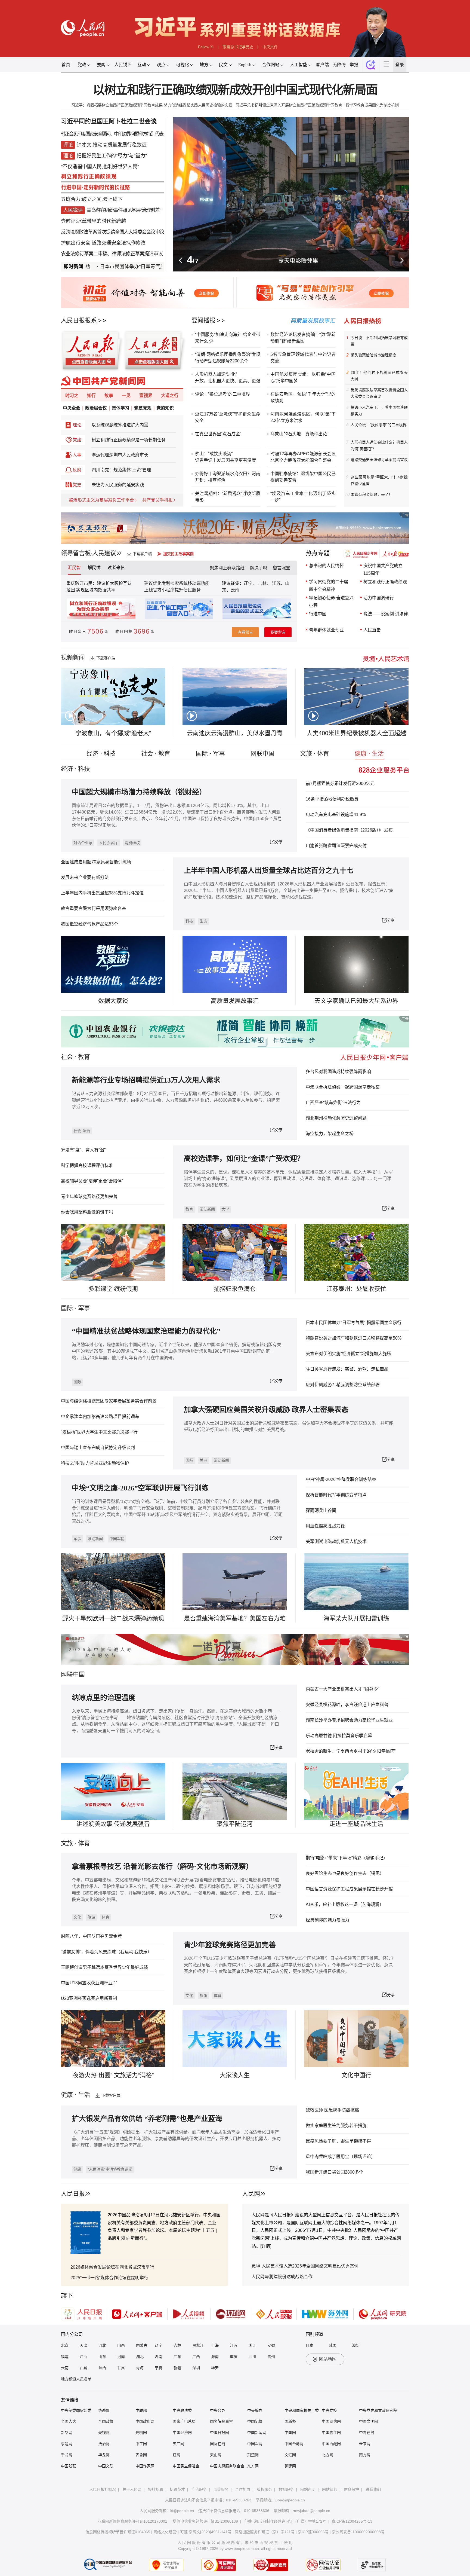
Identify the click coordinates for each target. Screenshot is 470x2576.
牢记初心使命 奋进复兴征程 (331, 602)
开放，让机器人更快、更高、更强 (228, 381)
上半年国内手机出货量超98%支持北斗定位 (102, 893)
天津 (84, 2345)
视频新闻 (73, 657)
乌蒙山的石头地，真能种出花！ (301, 434)
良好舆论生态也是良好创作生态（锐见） (345, 1873)
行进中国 (318, 614)
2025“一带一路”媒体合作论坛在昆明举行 (109, 2278)
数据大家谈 (113, 1001)
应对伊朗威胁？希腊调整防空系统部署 (343, 1385)
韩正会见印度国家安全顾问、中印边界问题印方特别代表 (112, 134)
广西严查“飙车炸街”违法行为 (333, 1103)
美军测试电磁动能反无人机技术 (336, 1541)
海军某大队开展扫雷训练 (356, 1618)
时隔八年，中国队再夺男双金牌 (91, 1936)
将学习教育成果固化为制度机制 (372, 105)
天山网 (216, 2455)
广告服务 (199, 2489)
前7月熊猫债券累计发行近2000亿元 (340, 783)
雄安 (215, 2368)
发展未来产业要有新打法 (85, 877)
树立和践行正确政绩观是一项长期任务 (129, 440)
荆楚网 (253, 2455)
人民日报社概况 (103, 2489)
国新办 (290, 2421)
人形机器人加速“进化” (216, 374)
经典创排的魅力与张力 (327, 1920)
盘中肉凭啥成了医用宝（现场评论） (341, 2157)
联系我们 (373, 2489)
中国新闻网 (257, 2433)
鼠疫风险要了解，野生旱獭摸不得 (338, 2141)
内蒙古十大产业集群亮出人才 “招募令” (342, 1689)
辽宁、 (251, 583)
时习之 (72, 395)
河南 (121, 2357)
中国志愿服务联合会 (227, 2466)
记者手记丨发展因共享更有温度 (225, 460)
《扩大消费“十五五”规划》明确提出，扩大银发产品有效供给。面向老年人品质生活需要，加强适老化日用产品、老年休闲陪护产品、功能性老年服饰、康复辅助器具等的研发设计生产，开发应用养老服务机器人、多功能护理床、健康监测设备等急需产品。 (176, 2139)
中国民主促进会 (186, 2466)
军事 (84, 1308)
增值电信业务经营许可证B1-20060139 (205, 2521)
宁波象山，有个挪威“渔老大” (113, 733)
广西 (196, 2357)
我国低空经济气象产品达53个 (89, 924)
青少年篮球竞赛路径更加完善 (89, 1197)
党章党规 (143, 408)
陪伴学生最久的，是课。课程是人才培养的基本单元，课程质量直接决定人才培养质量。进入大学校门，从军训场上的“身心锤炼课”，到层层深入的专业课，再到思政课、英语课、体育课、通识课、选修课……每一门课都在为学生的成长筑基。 (288, 1179)
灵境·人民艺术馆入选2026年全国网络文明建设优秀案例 (305, 2266)
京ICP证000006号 (313, 2532)
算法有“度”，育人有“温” (83, 1150)
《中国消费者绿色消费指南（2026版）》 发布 (349, 830)
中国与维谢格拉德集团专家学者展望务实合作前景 (109, 1401)
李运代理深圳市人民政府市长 (120, 455)
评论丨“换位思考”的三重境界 (222, 394)
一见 (126, 395)
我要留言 (278, 632)
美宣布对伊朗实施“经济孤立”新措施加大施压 (348, 1354)
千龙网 (67, 2455)
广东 (177, 2357)
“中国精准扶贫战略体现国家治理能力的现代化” (146, 1331)
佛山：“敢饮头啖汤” (214, 454)
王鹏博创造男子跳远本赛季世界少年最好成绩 (104, 1967)
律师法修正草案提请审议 (137, 254)
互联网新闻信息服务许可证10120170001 (132, 2521)
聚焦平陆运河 (235, 1824)
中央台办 (218, 2410)
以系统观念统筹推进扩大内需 (120, 425)
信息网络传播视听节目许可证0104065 (118, 2532)
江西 (84, 2357)
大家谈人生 (235, 2075)
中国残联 (69, 2466)
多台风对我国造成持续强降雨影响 (338, 1072)
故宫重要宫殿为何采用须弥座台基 (94, 908)
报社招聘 (156, 2489)
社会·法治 (82, 1131)
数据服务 (286, 2489)
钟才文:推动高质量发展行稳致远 (112, 145)
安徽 (271, 2345)
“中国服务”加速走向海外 (218, 334)
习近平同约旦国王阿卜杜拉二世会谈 (109, 121)
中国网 (290, 2433)
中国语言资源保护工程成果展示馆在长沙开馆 (349, 1889)
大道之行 (170, 395)
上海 (215, 2345)
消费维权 (132, 843)
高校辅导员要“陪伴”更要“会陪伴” (92, 1181)
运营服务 (221, 2489)
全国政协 (106, 2421)
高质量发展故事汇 (235, 1001)
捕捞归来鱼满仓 (235, 1289)
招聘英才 (177, 2489)
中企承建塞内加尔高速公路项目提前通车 (100, 1417)
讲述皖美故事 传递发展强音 (113, 1824)
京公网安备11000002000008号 (358, 2532)
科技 (189, 921)
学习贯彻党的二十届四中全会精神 (329, 586)
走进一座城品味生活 (356, 1824)
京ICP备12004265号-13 (352, 2521)
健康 (77, 2169)
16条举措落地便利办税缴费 (332, 799)
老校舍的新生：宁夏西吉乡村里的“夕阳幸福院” (351, 1751)
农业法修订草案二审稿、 (86, 254)
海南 (215, 2357)
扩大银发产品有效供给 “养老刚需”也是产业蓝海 (147, 2119)
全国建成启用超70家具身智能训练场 (96, 862)
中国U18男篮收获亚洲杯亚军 (89, 1983)
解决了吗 (259, 568)
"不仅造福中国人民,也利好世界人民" (100, 167)
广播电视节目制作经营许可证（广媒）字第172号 (285, 2521)
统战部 (104, 2410)
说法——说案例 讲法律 (386, 614)
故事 (109, 395)
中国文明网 (369, 2421)
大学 (225, 1209)
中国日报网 (219, 2433)
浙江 (252, 2345)
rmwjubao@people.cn (311, 2511)
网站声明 (308, 2489)
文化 (77, 1917)
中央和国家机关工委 (302, 2410)
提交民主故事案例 (178, 554)
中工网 (141, 2444)
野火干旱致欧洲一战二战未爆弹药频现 (113, 1618)
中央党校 (329, 2410)
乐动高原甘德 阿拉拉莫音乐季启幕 (339, 1736)
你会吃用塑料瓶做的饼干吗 (87, 1212)
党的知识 (165, 408)
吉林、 (264, 583)
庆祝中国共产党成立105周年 (383, 569)
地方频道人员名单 (76, 2379)
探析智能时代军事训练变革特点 (336, 1495)
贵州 (271, 2357)
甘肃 (121, 2368)
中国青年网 (331, 2433)
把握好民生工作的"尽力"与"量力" (112, 156)
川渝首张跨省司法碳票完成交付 (336, 846)
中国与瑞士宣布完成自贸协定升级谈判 (98, 1448)
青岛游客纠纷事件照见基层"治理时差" (124, 210)
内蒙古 (142, 2345)
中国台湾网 (294, 2444)
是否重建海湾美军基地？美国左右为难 (235, 1618)
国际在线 (218, 2444)
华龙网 (104, 2455)
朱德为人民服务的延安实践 (118, 485)
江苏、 (278, 583)
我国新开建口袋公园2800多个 (335, 2172)
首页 (66, 65)
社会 (67, 1057)
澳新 (356, 2345)
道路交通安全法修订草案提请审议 (379, 460)
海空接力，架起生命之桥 (330, 1134)
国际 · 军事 (210, 754)
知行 (91, 395)
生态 (203, 921)
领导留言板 (76, 553)
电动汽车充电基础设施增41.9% (336, 815)
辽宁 (159, 2345)
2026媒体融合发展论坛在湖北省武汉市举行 (112, 2267)
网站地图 (328, 2359)
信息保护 (351, 2489)
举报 (354, 65)
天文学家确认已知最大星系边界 (356, 1001)
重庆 (234, 2357)
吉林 (177, 2345)
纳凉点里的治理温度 (104, 1698)
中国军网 (255, 2444)
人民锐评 (123, 65)
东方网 (253, 2466)
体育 (106, 1917)
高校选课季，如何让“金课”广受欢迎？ (244, 1159)
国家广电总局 (184, 2421)
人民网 (251, 2194)
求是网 (67, 2444)
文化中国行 (356, 2075)
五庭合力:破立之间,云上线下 (92, 199)
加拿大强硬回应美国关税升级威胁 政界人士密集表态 (266, 1410)
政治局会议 (96, 408)
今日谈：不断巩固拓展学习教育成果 (379, 341)
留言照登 (282, 568)
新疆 (177, 2368)
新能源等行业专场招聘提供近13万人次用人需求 (146, 1080)
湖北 (140, 2357)
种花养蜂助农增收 (298, 260)
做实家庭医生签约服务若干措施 (336, 2126)
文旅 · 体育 (315, 754)
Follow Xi (206, 47)
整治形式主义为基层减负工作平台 (101, 500)
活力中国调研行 (379, 598)
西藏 (84, 2368)
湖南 (159, 2357)
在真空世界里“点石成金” (218, 434)
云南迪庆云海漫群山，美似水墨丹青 (235, 733)
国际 (67, 1308)
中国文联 (106, 2466)
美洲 (203, 1460)
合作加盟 (243, 2489)
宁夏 (159, 2368)
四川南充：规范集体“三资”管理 (121, 470)
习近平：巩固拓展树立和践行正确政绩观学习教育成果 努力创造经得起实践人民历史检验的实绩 (152, 105)
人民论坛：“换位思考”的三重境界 (379, 425)
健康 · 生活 (369, 754)
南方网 (365, 2455)
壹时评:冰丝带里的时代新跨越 (93, 221)
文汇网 (290, 2455)
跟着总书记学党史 (238, 47)
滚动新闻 (207, 1209)
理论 (77, 425)
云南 (235, 590)
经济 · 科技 (101, 754)
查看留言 (245, 632)
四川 (252, 2357)
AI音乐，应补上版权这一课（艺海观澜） (345, 1904)
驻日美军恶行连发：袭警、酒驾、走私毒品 (347, 1369)
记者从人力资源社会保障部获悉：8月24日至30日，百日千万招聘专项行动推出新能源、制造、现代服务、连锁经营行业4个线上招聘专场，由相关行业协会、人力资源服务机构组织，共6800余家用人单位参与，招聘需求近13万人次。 (176, 1100)
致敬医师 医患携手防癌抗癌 (332, 2110)
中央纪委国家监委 (76, 2410)
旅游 (91, 1917)
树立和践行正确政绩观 (385, 582)
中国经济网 (182, 2433)
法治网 (104, 2444)
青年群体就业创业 (326, 630)
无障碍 (339, 65)
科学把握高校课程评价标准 (87, 1165)
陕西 (102, 2368)
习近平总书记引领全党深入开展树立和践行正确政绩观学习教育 (289, 105)
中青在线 (367, 2433)
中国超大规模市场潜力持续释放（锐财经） (139, 792)
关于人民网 (132, 2489)
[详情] (266, 2246)
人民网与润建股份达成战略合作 (282, 2277)
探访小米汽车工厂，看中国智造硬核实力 (379, 411)
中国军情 (117, 1539)
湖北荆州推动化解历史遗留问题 (336, 1118)
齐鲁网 (141, 2455)
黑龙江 (198, 2345)
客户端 (322, 65)
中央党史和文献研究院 (378, 2410)
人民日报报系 (79, 320)
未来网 (365, 2444)
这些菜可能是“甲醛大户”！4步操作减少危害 (379, 480)
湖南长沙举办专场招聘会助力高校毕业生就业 (349, 1720)
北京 (65, 2345)
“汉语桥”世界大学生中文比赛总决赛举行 (99, 1432)
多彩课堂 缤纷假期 (113, 1289)
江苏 (234, 2345)
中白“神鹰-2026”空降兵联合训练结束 (341, 1479)
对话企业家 (83, 843)
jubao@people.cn (290, 2500)
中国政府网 (145, 2421)
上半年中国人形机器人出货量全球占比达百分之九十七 (269, 871)
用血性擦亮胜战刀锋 (325, 1526)
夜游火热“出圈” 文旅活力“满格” (113, 2075)
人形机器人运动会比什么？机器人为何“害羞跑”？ (379, 445)
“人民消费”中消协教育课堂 (110, 2169)
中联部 (141, 2410)
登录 (400, 65)
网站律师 (330, 2489)
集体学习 (120, 408)
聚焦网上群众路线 (227, 568)
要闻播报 (203, 320)
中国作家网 (145, 2466)
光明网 (141, 2433)
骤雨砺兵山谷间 (321, 1510)
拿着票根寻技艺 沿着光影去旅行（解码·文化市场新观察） (162, 1867)
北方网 (327, 2455)
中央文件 (270, 47)
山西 (121, 2345)
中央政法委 (182, 2410)
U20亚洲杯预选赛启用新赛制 (89, 1998)
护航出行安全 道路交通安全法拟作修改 (103, 243)
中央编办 (255, 2410)
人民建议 (104, 553)
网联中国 (262, 754)
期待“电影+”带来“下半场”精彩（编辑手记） (347, 1858)
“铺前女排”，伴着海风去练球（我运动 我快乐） (106, 1952)
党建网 (290, 2466)
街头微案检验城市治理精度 (373, 355)
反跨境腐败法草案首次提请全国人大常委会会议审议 (113, 232)
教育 (84, 1057)
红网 (177, 2455)
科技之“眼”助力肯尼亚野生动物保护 (95, 1463)
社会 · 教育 (156, 754)
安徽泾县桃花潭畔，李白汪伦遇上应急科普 (347, 1705)
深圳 (196, 2368)
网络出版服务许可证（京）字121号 (265, 2532)
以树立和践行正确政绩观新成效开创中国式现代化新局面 (235, 90)
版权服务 (264, 2489)
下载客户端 (142, 554)
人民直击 (372, 630)
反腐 (77, 470)
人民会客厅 (109, 843)
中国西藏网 (331, 2444)
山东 (102, 2357)
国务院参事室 (221, 2421)
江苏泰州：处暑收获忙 (356, 1289)
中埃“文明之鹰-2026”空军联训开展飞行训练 (140, 1488)
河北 (102, 2345)
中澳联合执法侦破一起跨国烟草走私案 (343, 1087)
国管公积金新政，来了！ (372, 494)
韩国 (333, 2345)
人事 (77, 455)
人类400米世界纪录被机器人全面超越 (356, 733)
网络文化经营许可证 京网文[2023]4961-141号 (192, 2532)
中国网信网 (331, 2421)
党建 (77, 440)
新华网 (67, 2433)
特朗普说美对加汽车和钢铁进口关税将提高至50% (354, 1338)
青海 (140, 2368)
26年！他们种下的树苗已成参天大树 (379, 376)
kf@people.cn (182, 2511)
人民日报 (73, 2194)
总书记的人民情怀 (326, 566)
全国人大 (69, 2421)
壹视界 (146, 395)
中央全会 (72, 408)
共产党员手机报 (157, 500)
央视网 (104, 2433)
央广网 (178, 2444)
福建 (65, 2357)
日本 (310, 2345)
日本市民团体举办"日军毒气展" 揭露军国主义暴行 (111, 267)
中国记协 (255, 2421)
